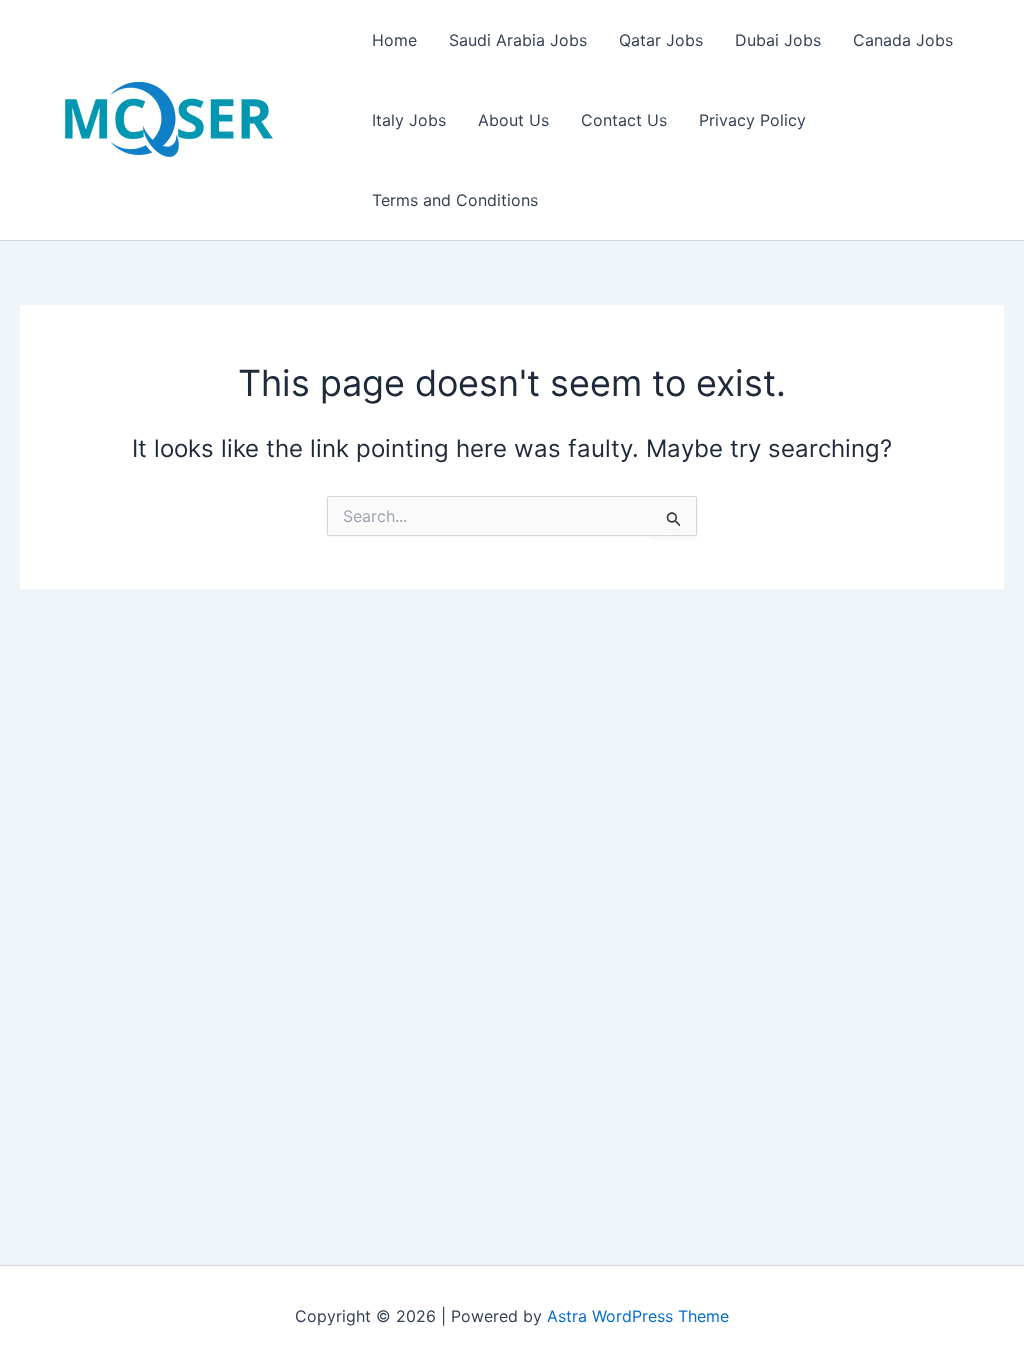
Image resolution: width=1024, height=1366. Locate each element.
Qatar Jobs (661, 40)
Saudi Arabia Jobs (518, 40)
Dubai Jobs (778, 40)
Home (394, 40)
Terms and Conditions (455, 200)
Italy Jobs (409, 120)
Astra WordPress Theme (638, 1316)
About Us (513, 120)
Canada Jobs (903, 40)
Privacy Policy (752, 120)
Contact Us (624, 120)
